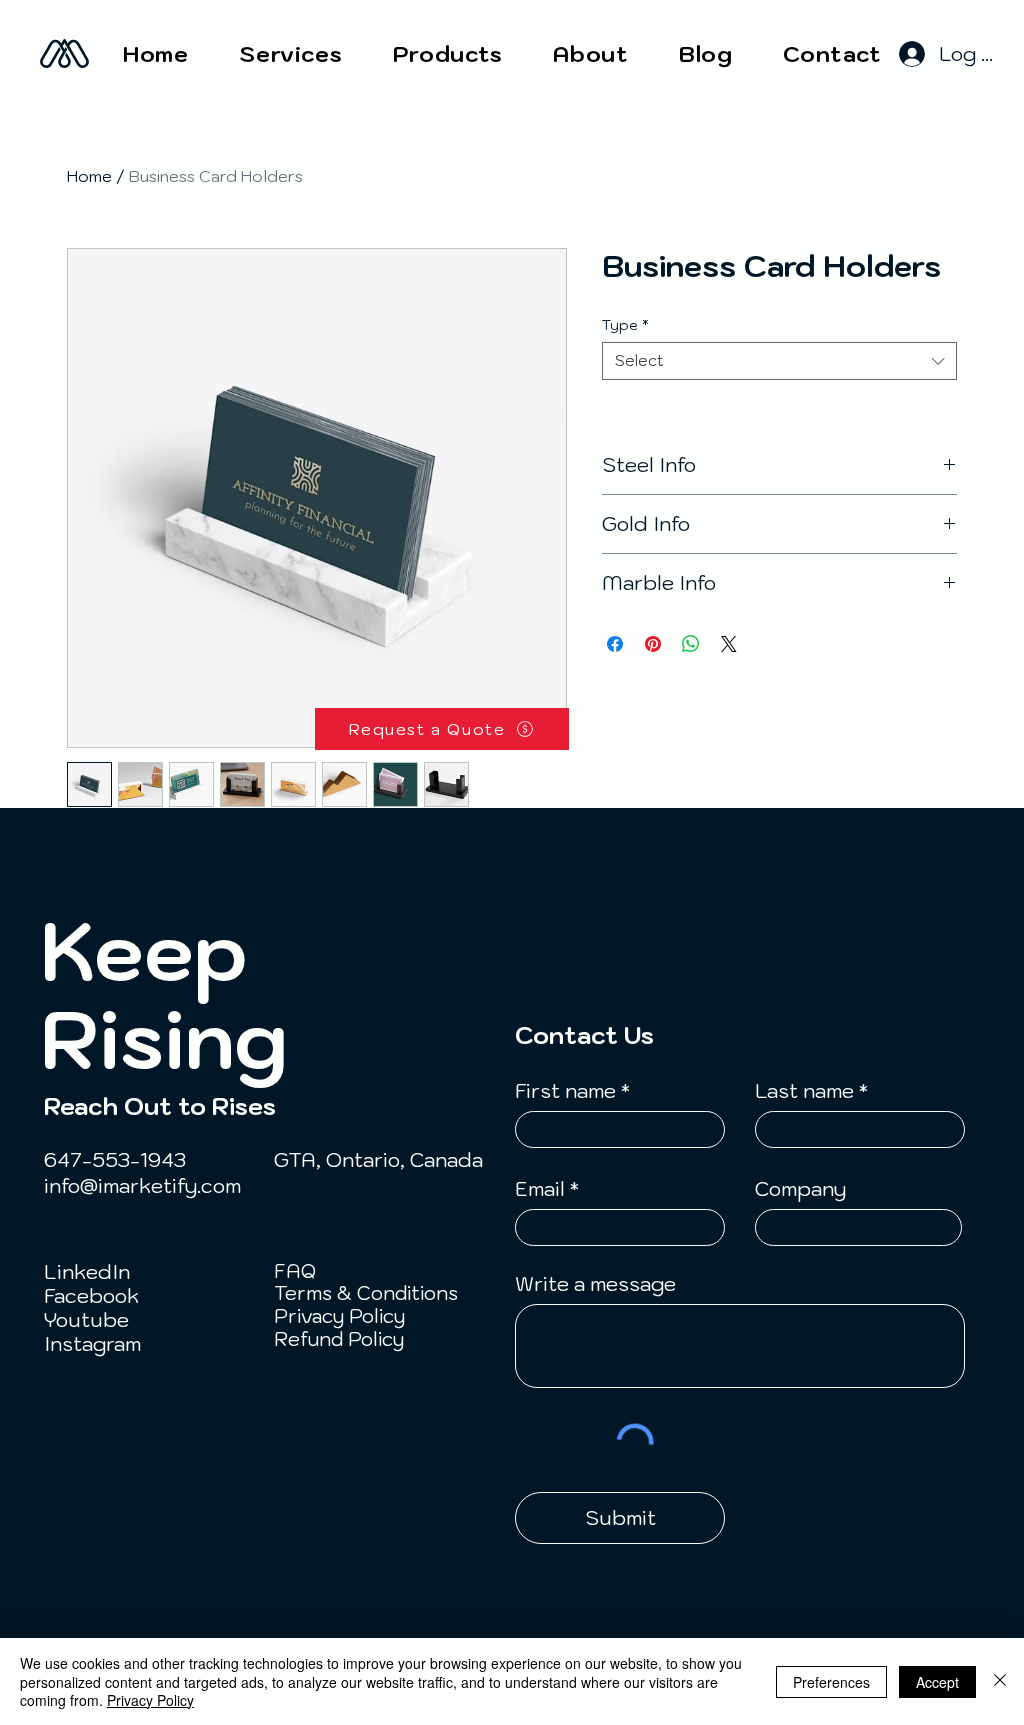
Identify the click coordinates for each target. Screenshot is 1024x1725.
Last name (804, 1091)
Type (625, 325)
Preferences (831, 1682)
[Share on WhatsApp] (691, 644)
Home (89, 176)
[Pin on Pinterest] (653, 644)
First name (565, 1091)
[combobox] (779, 361)
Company (800, 1189)
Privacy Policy (339, 1316)
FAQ (295, 1271)
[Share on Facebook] (615, 644)
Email (540, 1189)
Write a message (595, 1284)
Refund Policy (339, 1339)
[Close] (1000, 1681)
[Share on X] (729, 644)
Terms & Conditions (366, 1293)
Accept (937, 1682)
